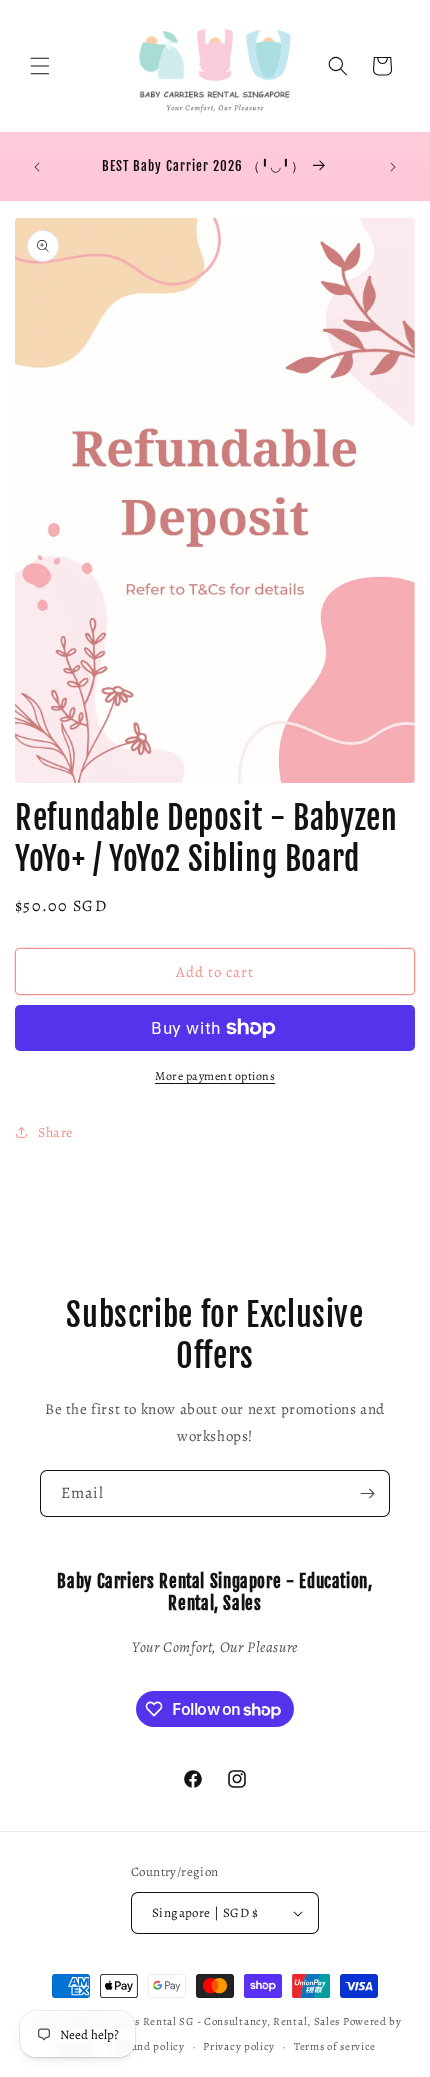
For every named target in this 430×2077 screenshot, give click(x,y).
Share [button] (55, 1132)
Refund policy (149, 2046)
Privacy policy (239, 2046)
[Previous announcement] (37, 167)
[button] (40, 66)
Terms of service (335, 2046)
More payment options (215, 1076)
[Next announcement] (393, 167)
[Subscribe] (367, 1493)
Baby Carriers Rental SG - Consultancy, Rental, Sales (205, 2021)
